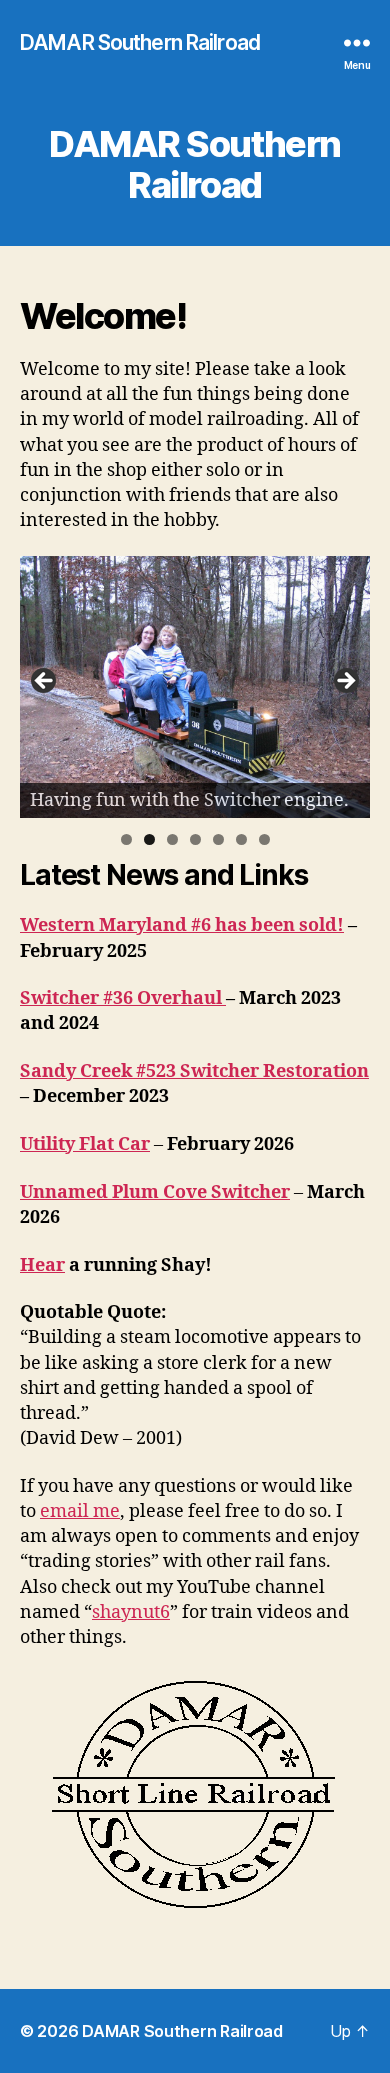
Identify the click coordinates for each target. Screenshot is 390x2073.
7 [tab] (264, 839)
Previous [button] (45, 682)
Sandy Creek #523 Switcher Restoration (194, 1071)
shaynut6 (131, 1612)
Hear (42, 1265)
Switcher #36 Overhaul (123, 998)
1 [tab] (126, 839)
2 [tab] (149, 839)
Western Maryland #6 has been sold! (182, 925)
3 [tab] (172, 839)
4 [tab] (195, 839)
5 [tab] (218, 839)
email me (80, 1511)
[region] (195, 687)
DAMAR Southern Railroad (140, 42)
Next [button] (345, 682)
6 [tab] (241, 839)
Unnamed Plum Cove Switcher (155, 1192)
